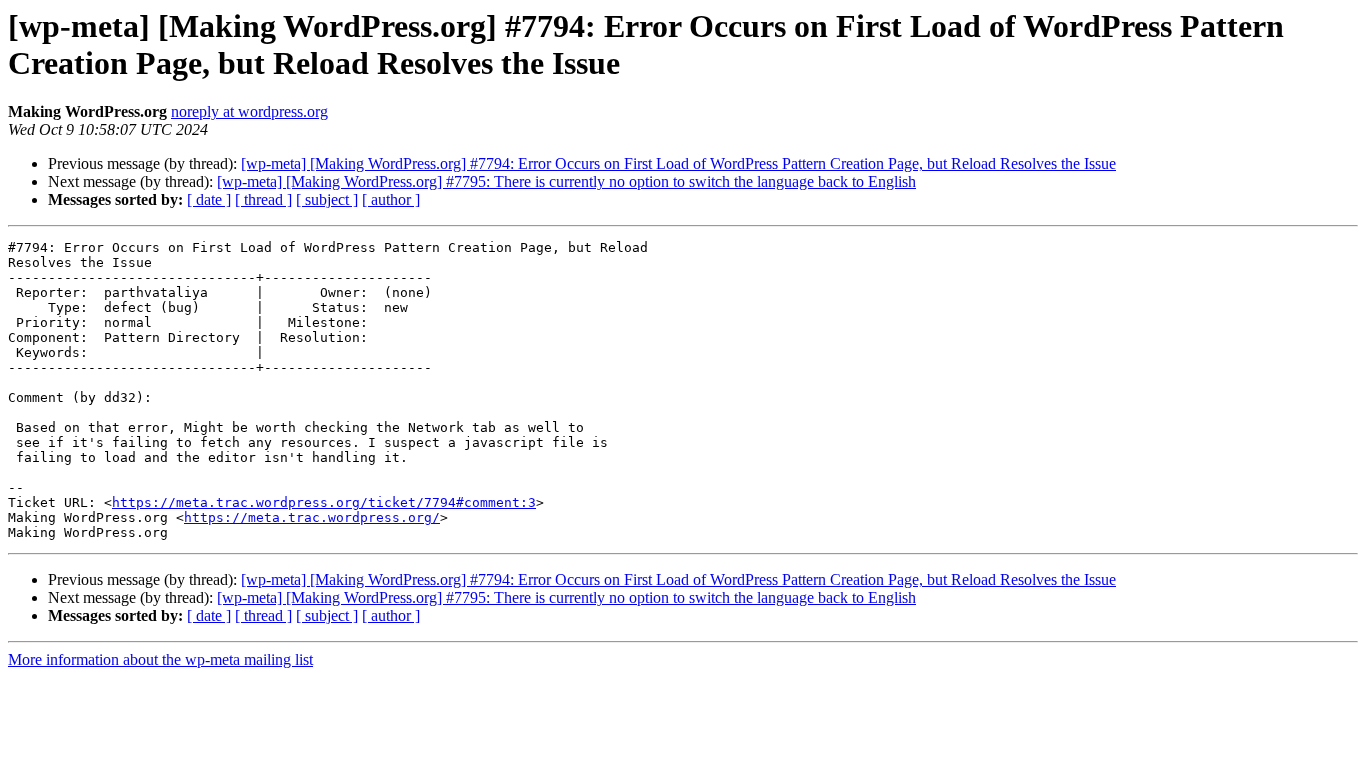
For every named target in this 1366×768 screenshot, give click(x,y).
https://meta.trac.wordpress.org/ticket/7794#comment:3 (324, 502)
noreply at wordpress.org (249, 111)
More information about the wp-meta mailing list (160, 659)
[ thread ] (263, 199)
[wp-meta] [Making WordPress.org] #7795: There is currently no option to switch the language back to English (566, 181)
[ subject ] (327, 199)
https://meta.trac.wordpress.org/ (312, 517)
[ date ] (209, 199)
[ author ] (391, 199)
